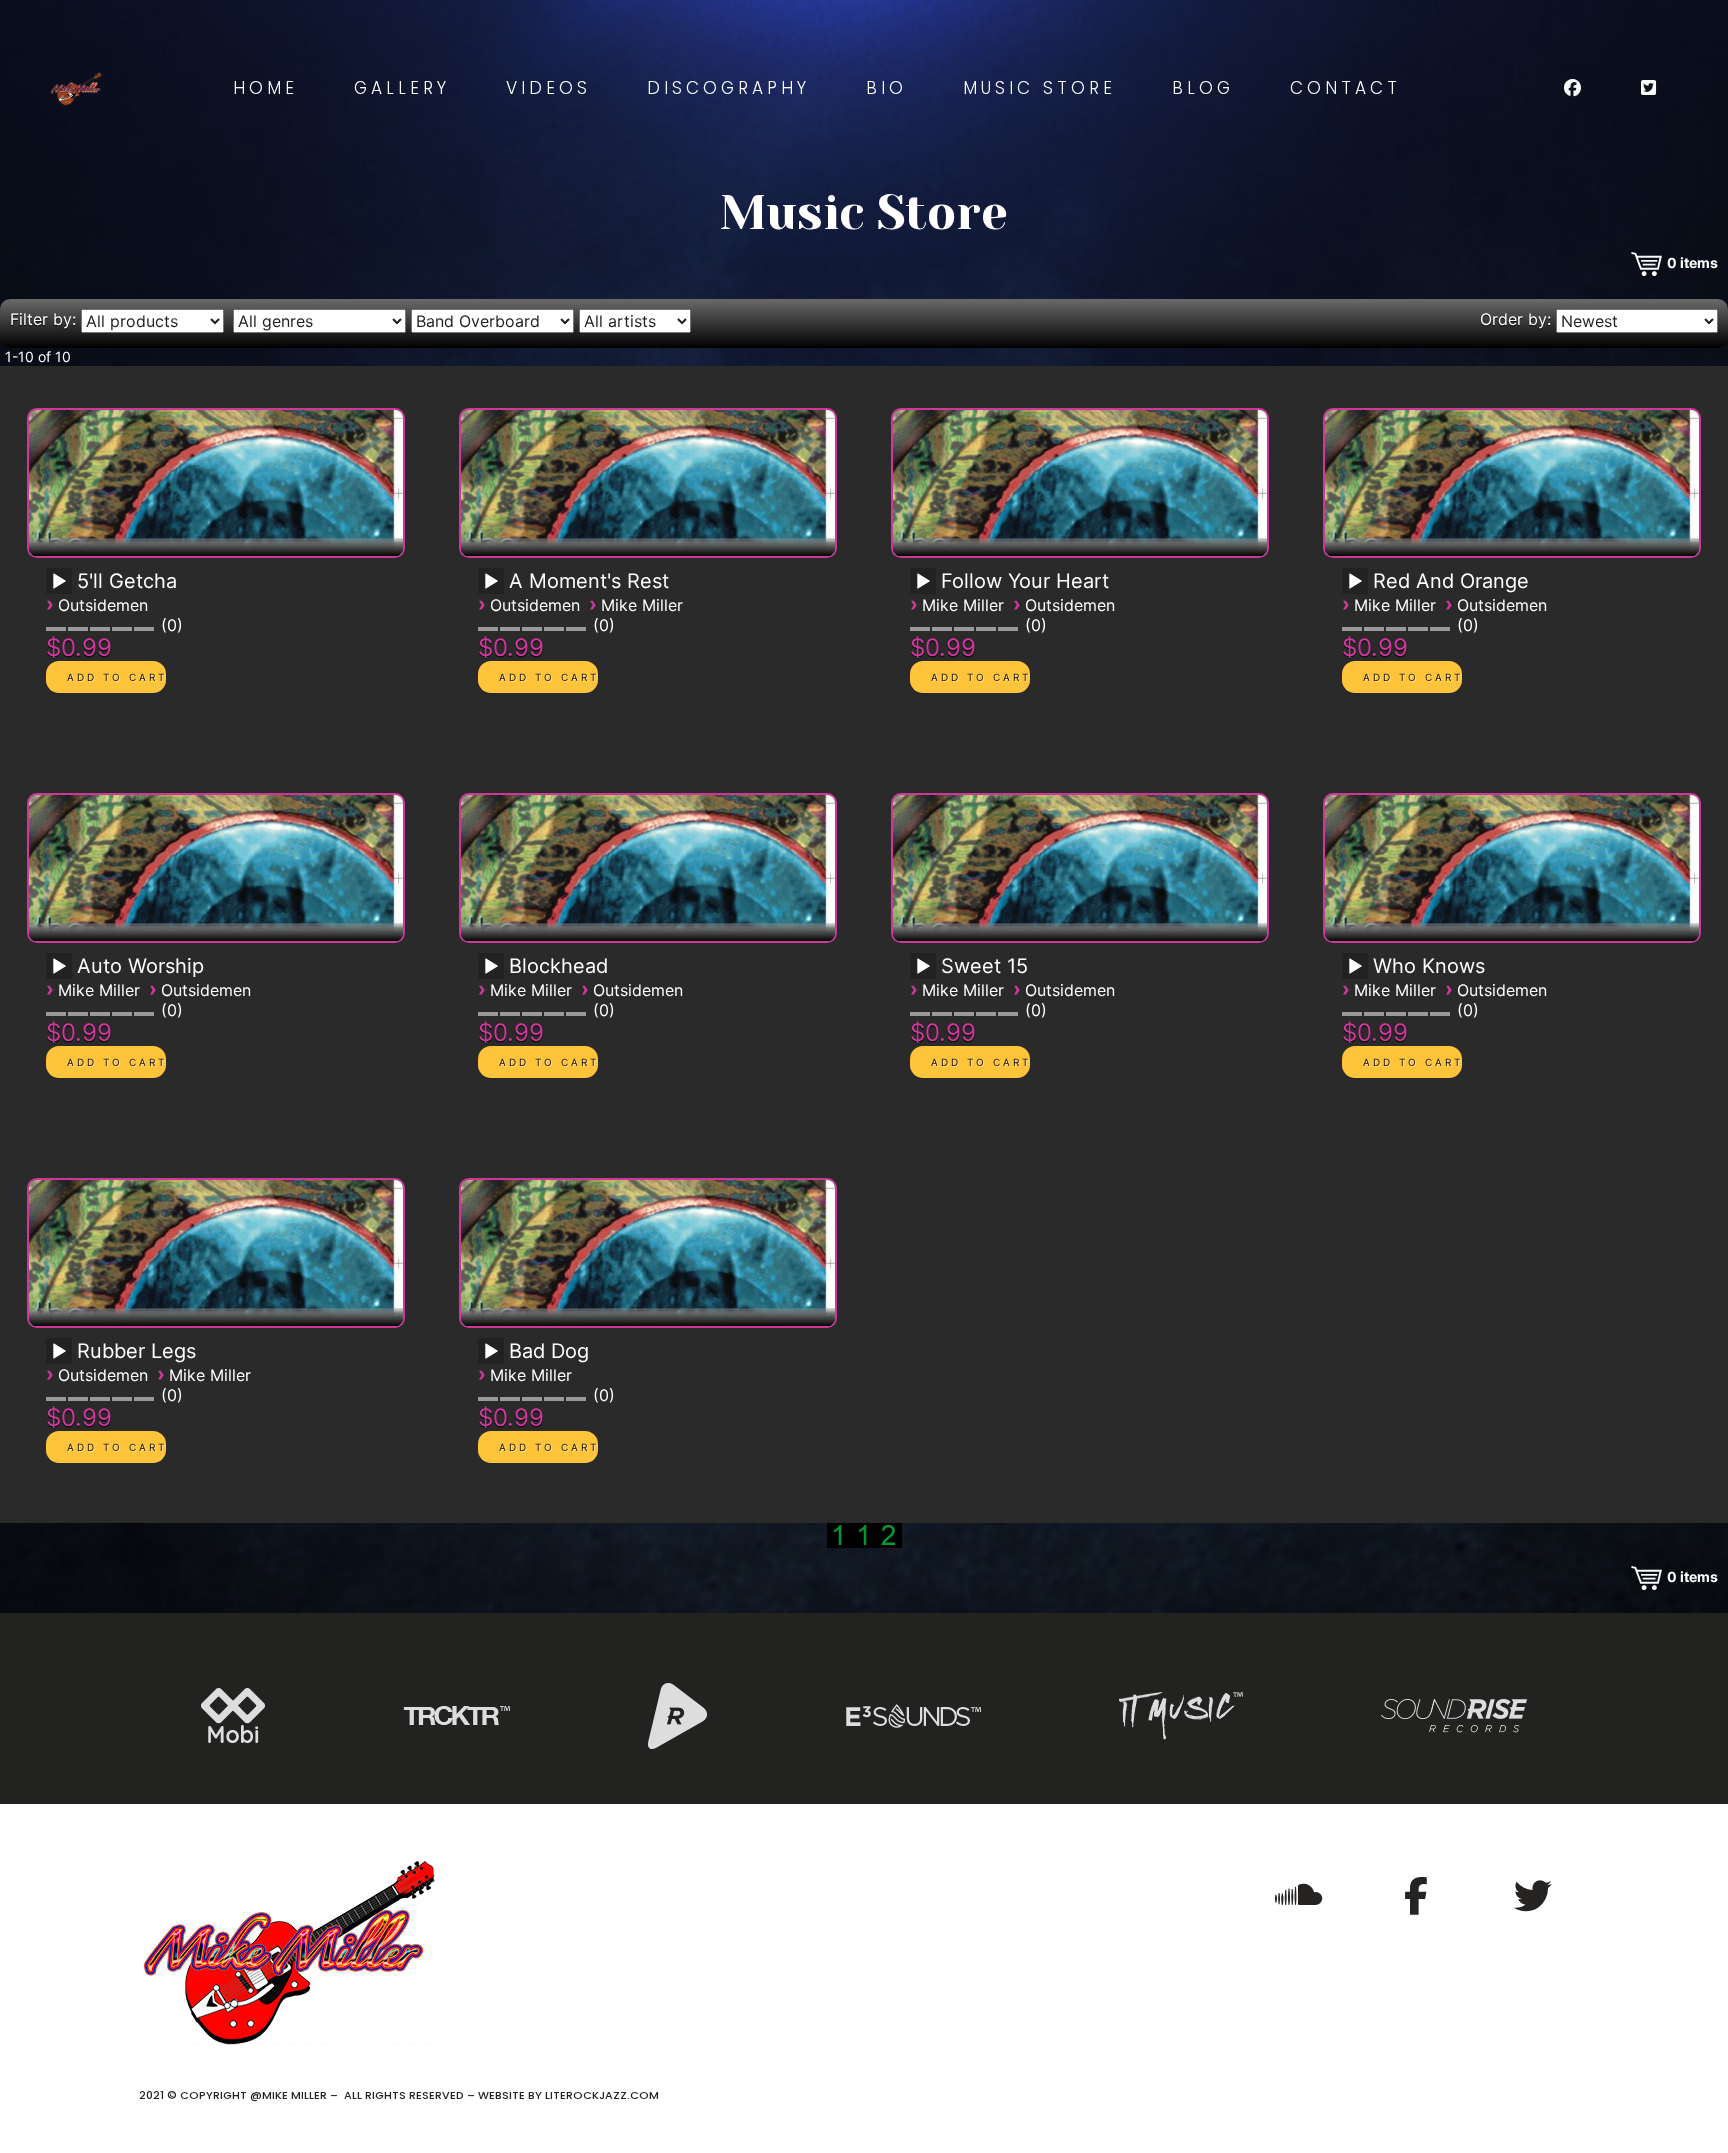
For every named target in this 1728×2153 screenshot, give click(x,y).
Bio (886, 88)
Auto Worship (140, 966)
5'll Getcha (127, 581)
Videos (548, 88)
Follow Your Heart (1025, 581)
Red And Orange (1451, 581)
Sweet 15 (984, 966)
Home (265, 88)
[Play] (59, 582)
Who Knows (1429, 966)
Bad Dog (549, 1351)
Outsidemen (103, 605)
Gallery (402, 88)
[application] (62, 588)
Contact (1345, 88)
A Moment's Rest (589, 581)
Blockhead (558, 966)
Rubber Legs (136, 1351)
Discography (728, 88)
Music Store (1039, 88)
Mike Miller (642, 605)
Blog (1203, 88)
